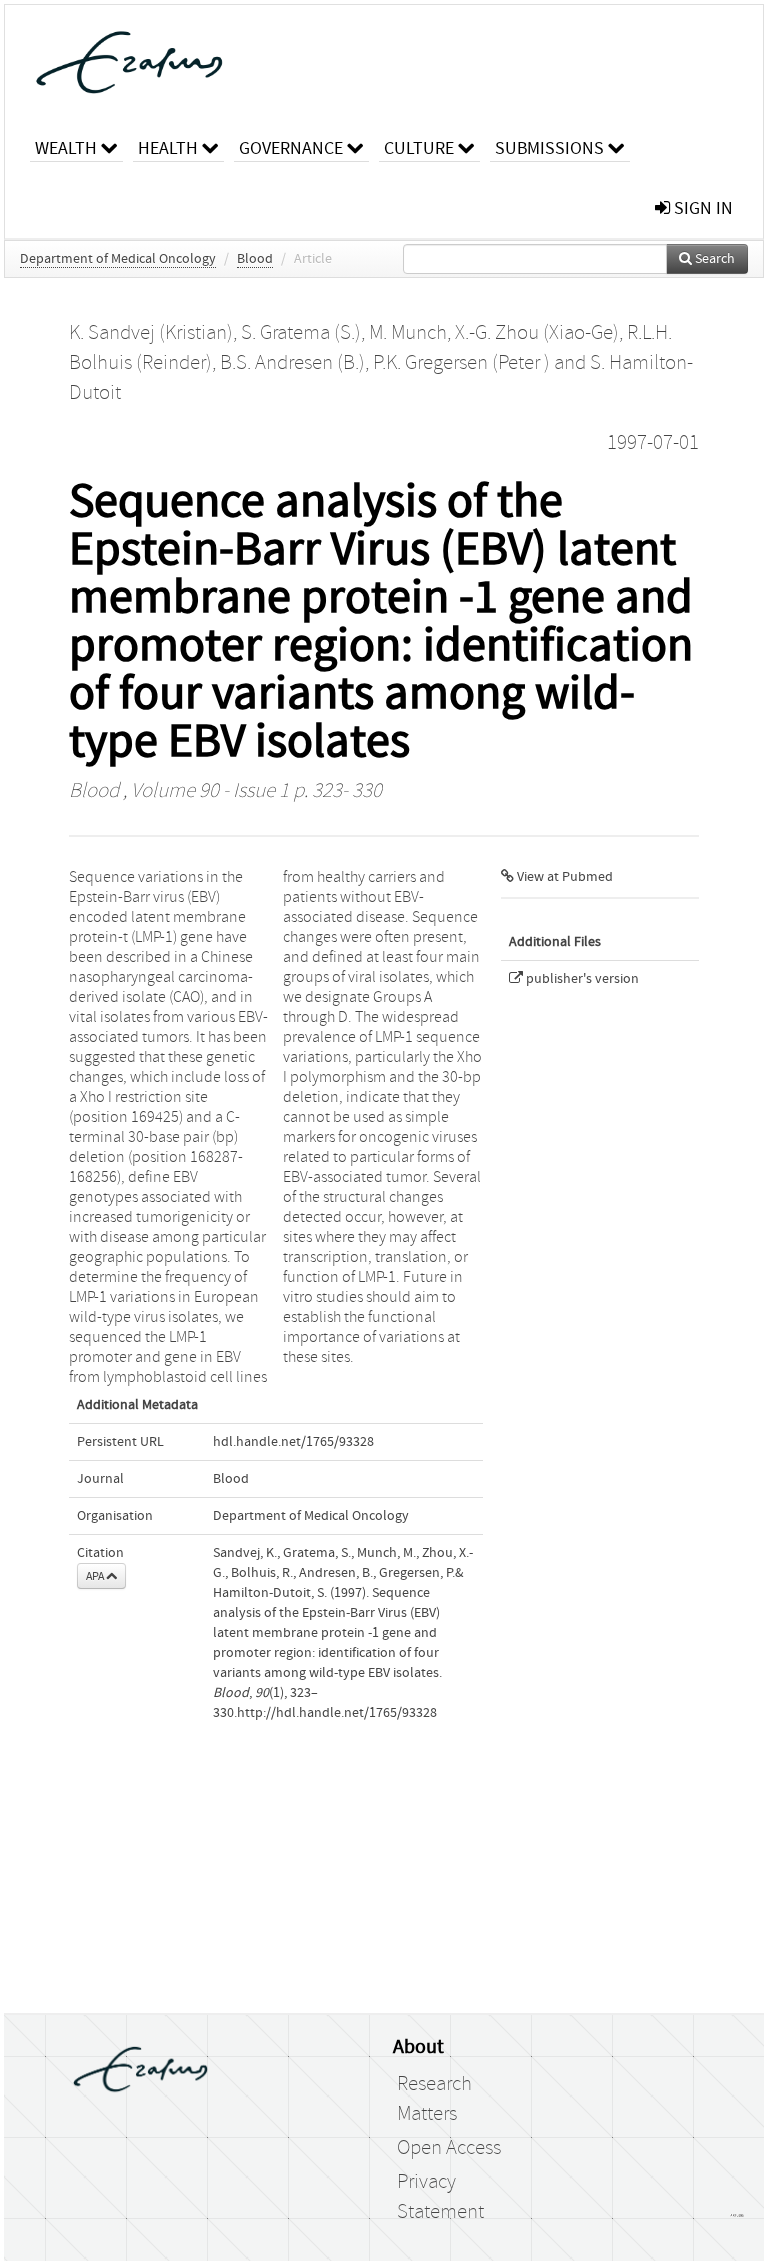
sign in (701, 208)
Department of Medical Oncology (118, 259)
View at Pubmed (563, 877)
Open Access (449, 2148)
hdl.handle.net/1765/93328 (293, 1442)
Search (713, 259)
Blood (255, 259)
